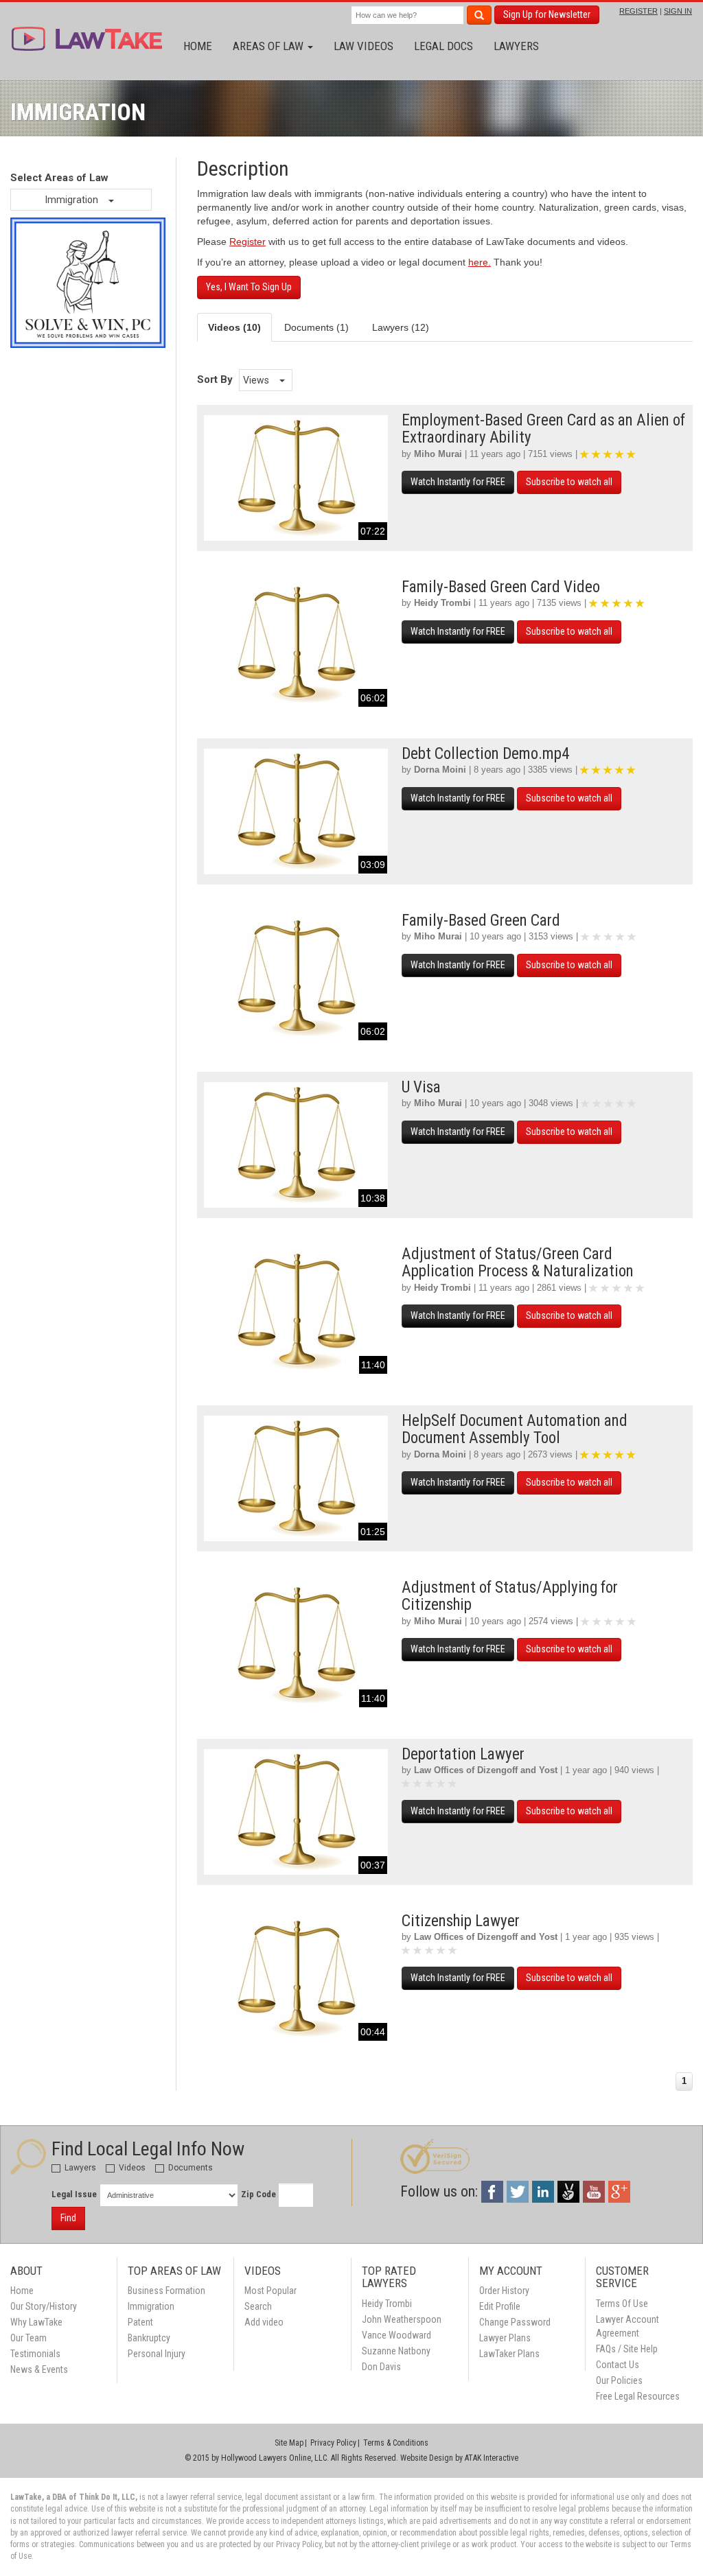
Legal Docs (443, 46)
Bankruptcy (149, 2338)
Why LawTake (36, 2322)
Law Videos (364, 46)
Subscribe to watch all (569, 482)
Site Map (289, 2443)
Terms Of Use (622, 2304)
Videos (131, 2168)
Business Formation (166, 2291)
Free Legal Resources (638, 2396)
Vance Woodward (396, 2335)
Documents (189, 2168)
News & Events (39, 2369)
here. (480, 262)
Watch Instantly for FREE (458, 482)
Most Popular (270, 2291)
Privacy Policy (333, 2443)
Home (198, 46)
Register (247, 242)
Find (68, 2218)
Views (257, 380)
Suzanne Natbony (396, 2351)
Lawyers (516, 46)
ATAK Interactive (492, 2458)
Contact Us (618, 2365)
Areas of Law (269, 46)
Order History (504, 2291)
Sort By (215, 379)
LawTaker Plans (509, 2354)
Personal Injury (157, 2354)
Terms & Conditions (396, 2443)
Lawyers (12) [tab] (401, 327)
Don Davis (381, 2367)
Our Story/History (44, 2306)
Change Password (515, 2322)
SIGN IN (678, 11)
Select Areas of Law (59, 178)
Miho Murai (438, 454)
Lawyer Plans (505, 2338)
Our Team (28, 2338)
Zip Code (258, 2194)
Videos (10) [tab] (234, 327)
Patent (140, 2322)
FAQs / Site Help (627, 2349)
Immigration (73, 200)
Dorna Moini (440, 770)
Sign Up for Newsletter (547, 14)
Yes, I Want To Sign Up (249, 287)
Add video (264, 2322)
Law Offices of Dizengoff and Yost (486, 1770)
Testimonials (35, 2354)
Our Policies (619, 2380)
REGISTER (638, 11)
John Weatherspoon (402, 2319)
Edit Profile (500, 2306)
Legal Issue (74, 2194)
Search (258, 2306)
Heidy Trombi (442, 603)
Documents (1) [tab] (316, 327)
